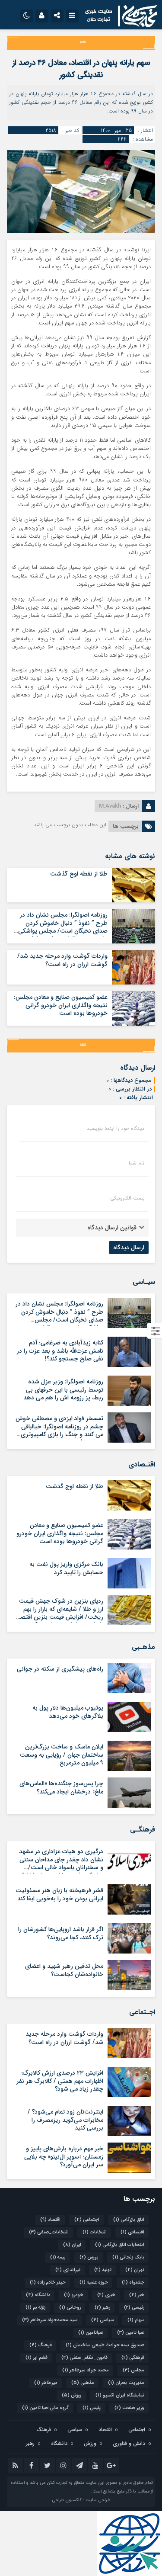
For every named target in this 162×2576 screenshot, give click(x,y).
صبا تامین (131, 2333)
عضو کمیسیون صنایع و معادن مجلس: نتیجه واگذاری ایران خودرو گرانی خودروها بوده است (61, 1005)
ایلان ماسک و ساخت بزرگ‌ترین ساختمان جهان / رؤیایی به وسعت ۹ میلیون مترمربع (62, 1755)
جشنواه (133, 2282)
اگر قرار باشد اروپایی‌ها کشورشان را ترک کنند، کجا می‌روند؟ (61, 1933)
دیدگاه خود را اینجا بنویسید (115, 1129)
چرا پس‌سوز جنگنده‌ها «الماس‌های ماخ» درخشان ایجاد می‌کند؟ (61, 1787)
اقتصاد (50, 2220)
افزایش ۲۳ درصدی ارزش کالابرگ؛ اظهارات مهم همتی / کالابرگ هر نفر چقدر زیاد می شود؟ (60, 2081)
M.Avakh (110, 806)
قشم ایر (37, 2358)
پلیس (92, 2408)
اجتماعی (87, 2220)
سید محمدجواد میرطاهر (50, 2320)
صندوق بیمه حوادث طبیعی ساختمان (105, 2345)
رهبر (102, 2308)
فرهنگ (41, 2345)
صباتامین (91, 2333)
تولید (103, 2270)
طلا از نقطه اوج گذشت (79, 874)
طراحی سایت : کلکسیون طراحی (81, 2500)
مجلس (133, 2370)
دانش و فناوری (129, 2443)
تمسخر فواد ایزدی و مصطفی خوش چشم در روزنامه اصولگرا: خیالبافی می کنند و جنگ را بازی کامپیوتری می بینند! (59, 1430)
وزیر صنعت (129, 2408)
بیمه (58, 2257)
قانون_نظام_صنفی (84, 2358)
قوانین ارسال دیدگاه (112, 1228)
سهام (136, 2320)
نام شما (137, 1163)
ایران (72, 2245)
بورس (89, 2257)
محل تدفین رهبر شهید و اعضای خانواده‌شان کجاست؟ (64, 1970)
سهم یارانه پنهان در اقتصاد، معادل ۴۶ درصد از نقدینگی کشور (81, 69)
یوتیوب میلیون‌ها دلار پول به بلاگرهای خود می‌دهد (68, 1712)
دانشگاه (38, 2295)
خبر (137, 2295)
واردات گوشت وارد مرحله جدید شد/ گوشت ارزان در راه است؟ (62, 960)
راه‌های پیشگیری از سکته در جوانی (60, 1669)
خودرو (74, 2295)
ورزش (72, 2395)
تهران (135, 2270)
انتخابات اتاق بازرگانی (120, 2245)
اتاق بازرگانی (129, 2220)
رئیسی (134, 2308)
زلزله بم (35, 2308)
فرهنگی (133, 2358)
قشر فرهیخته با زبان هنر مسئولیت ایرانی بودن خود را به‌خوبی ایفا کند (59, 1894)
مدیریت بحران (126, 2383)
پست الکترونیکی (127, 1198)
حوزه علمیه (94, 2282)
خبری (106, 2295)
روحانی (70, 2308)
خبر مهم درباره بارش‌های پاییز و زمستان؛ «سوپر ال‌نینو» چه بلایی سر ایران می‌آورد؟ (64, 2156)
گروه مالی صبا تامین (45, 2408)
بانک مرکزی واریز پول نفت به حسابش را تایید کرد (66, 1568)
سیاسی (102, 2320)
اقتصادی (132, 2232)
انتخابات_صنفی (49, 2232)
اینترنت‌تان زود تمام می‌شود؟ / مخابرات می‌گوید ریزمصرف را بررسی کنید (65, 2120)
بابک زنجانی (128, 2257)
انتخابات (95, 2232)
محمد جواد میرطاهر (86, 2370)
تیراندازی (68, 2270)
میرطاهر (46, 2383)
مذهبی (83, 2383)
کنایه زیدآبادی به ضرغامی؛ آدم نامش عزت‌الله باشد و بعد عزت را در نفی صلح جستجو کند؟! (60, 1351)
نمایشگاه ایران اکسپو (120, 2395)
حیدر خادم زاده (48, 2282)
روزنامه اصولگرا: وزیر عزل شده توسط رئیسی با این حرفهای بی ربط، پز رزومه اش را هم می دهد (63, 1389)
